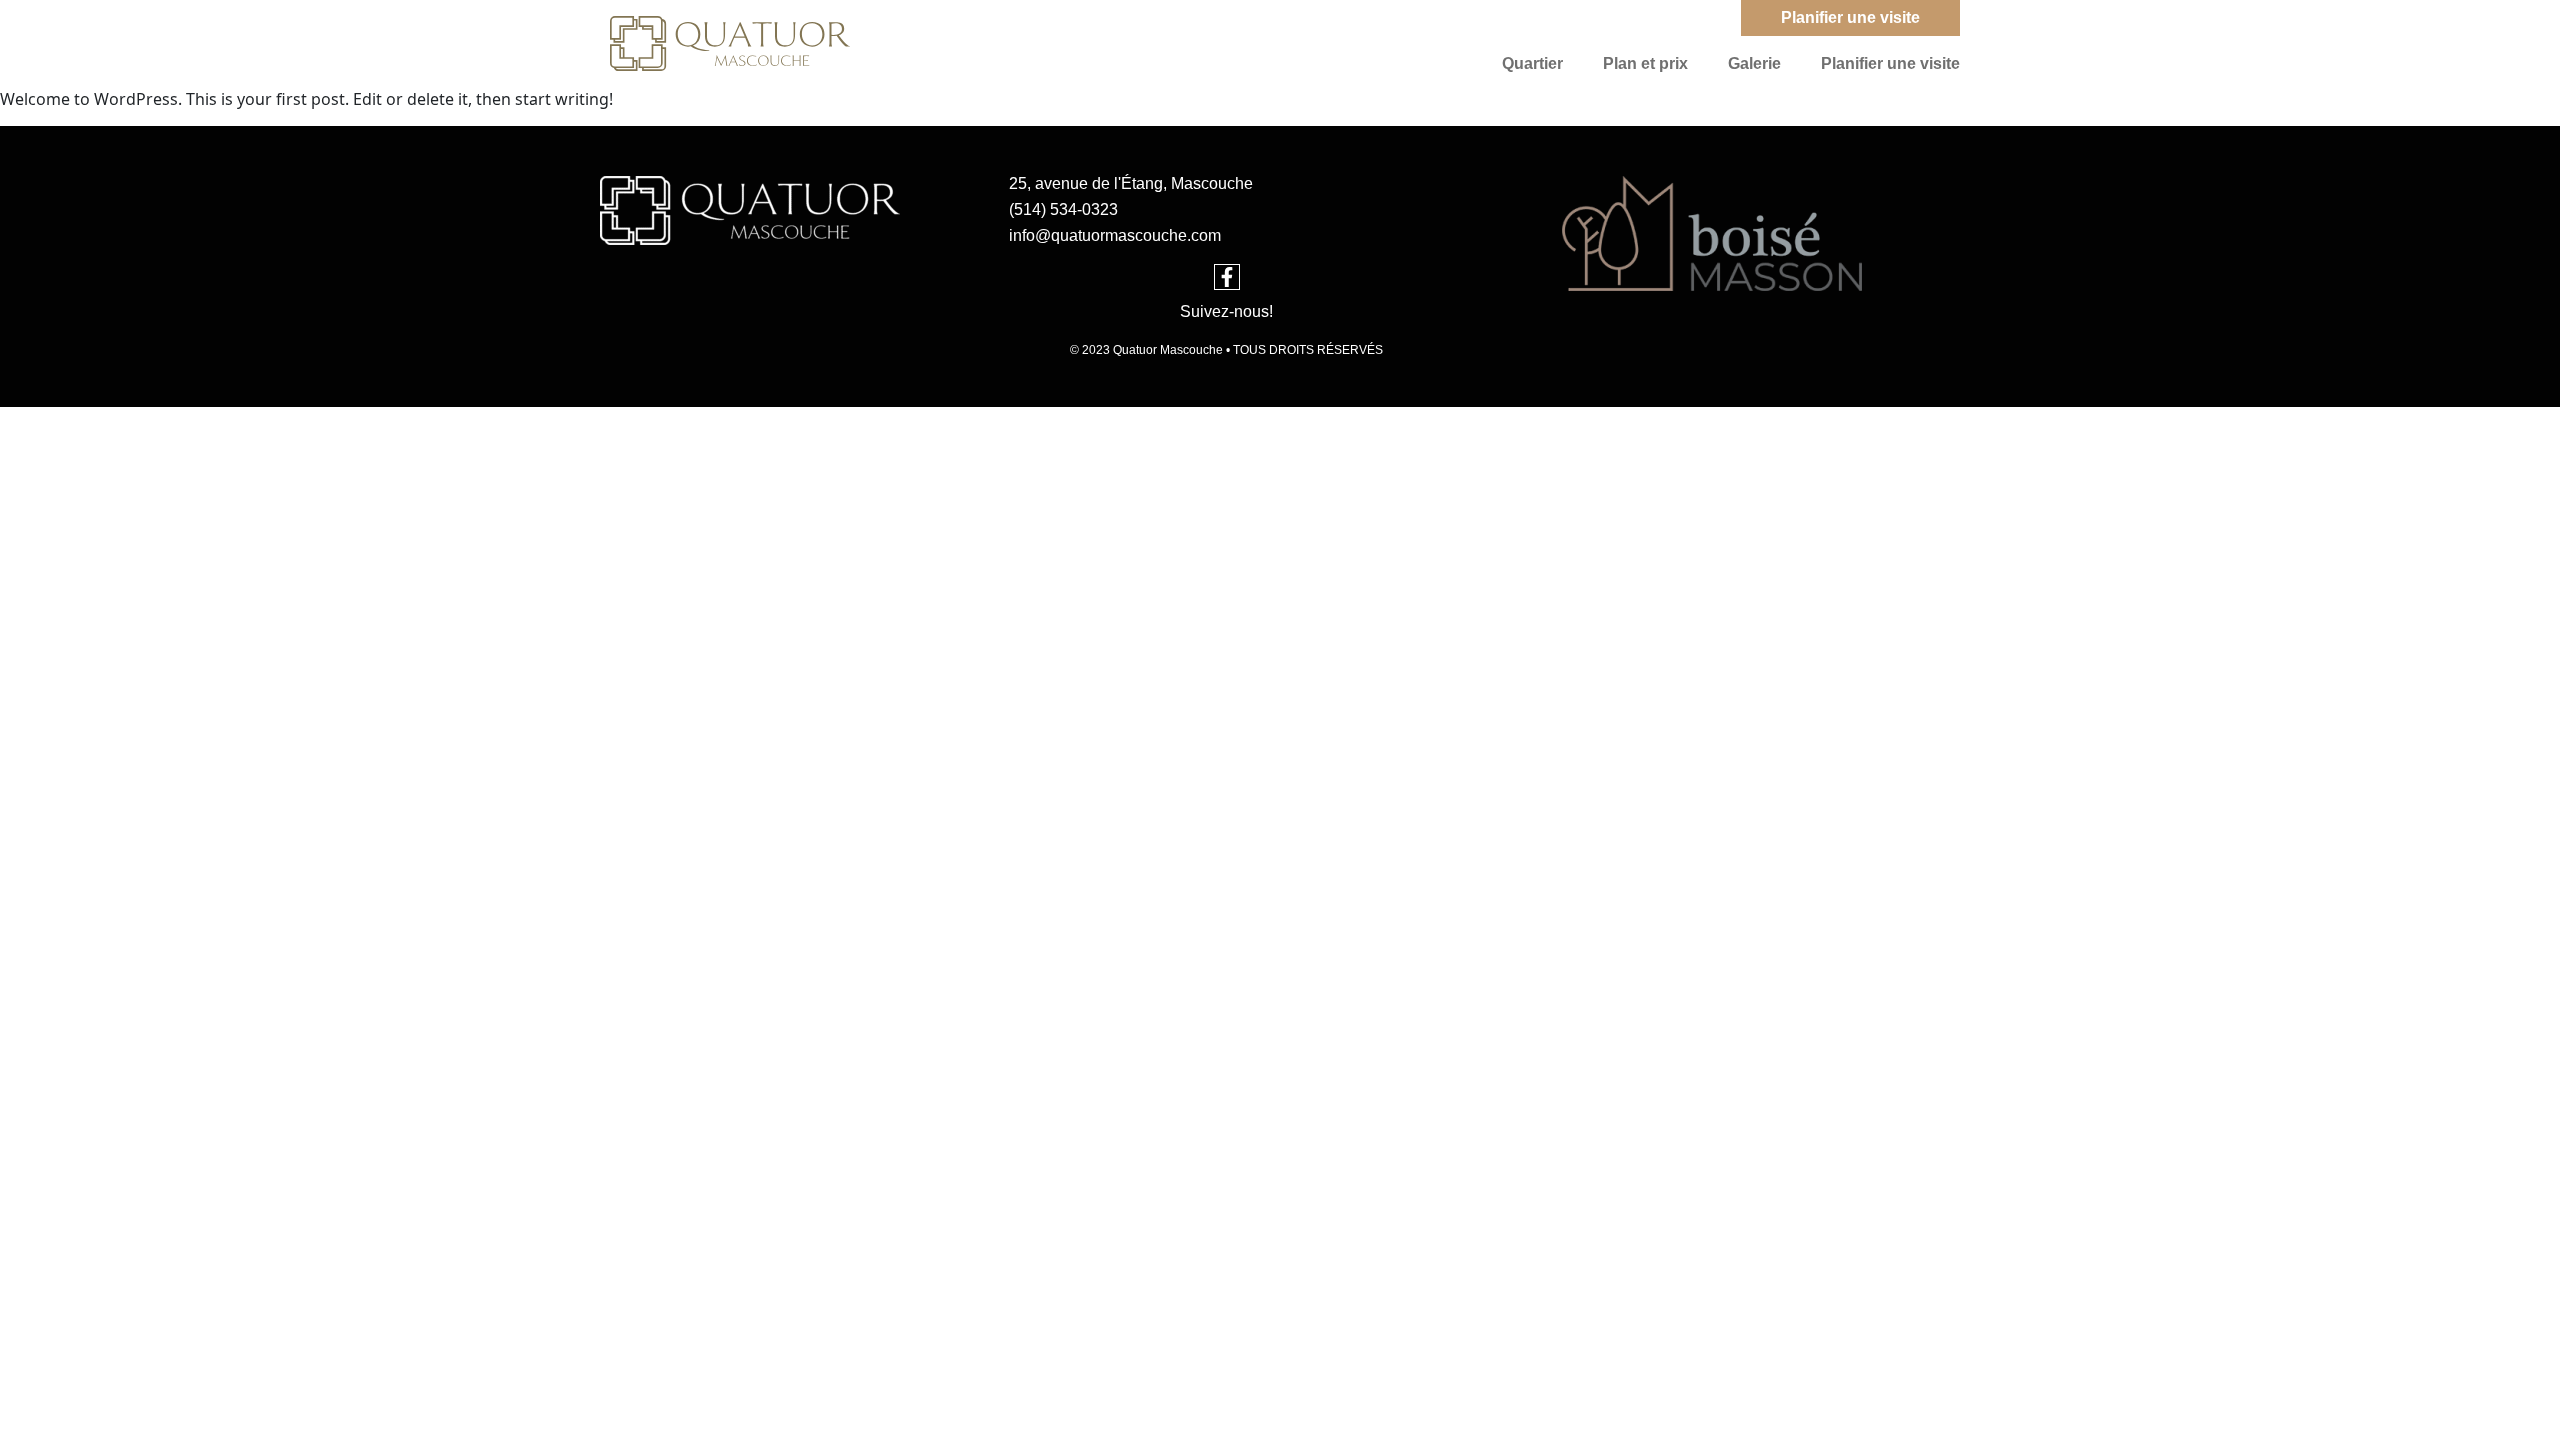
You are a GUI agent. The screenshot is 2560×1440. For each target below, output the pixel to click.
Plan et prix (1645, 63)
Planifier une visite (1890, 63)
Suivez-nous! (1226, 311)
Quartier (1532, 63)
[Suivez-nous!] (1227, 277)
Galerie (1754, 63)
